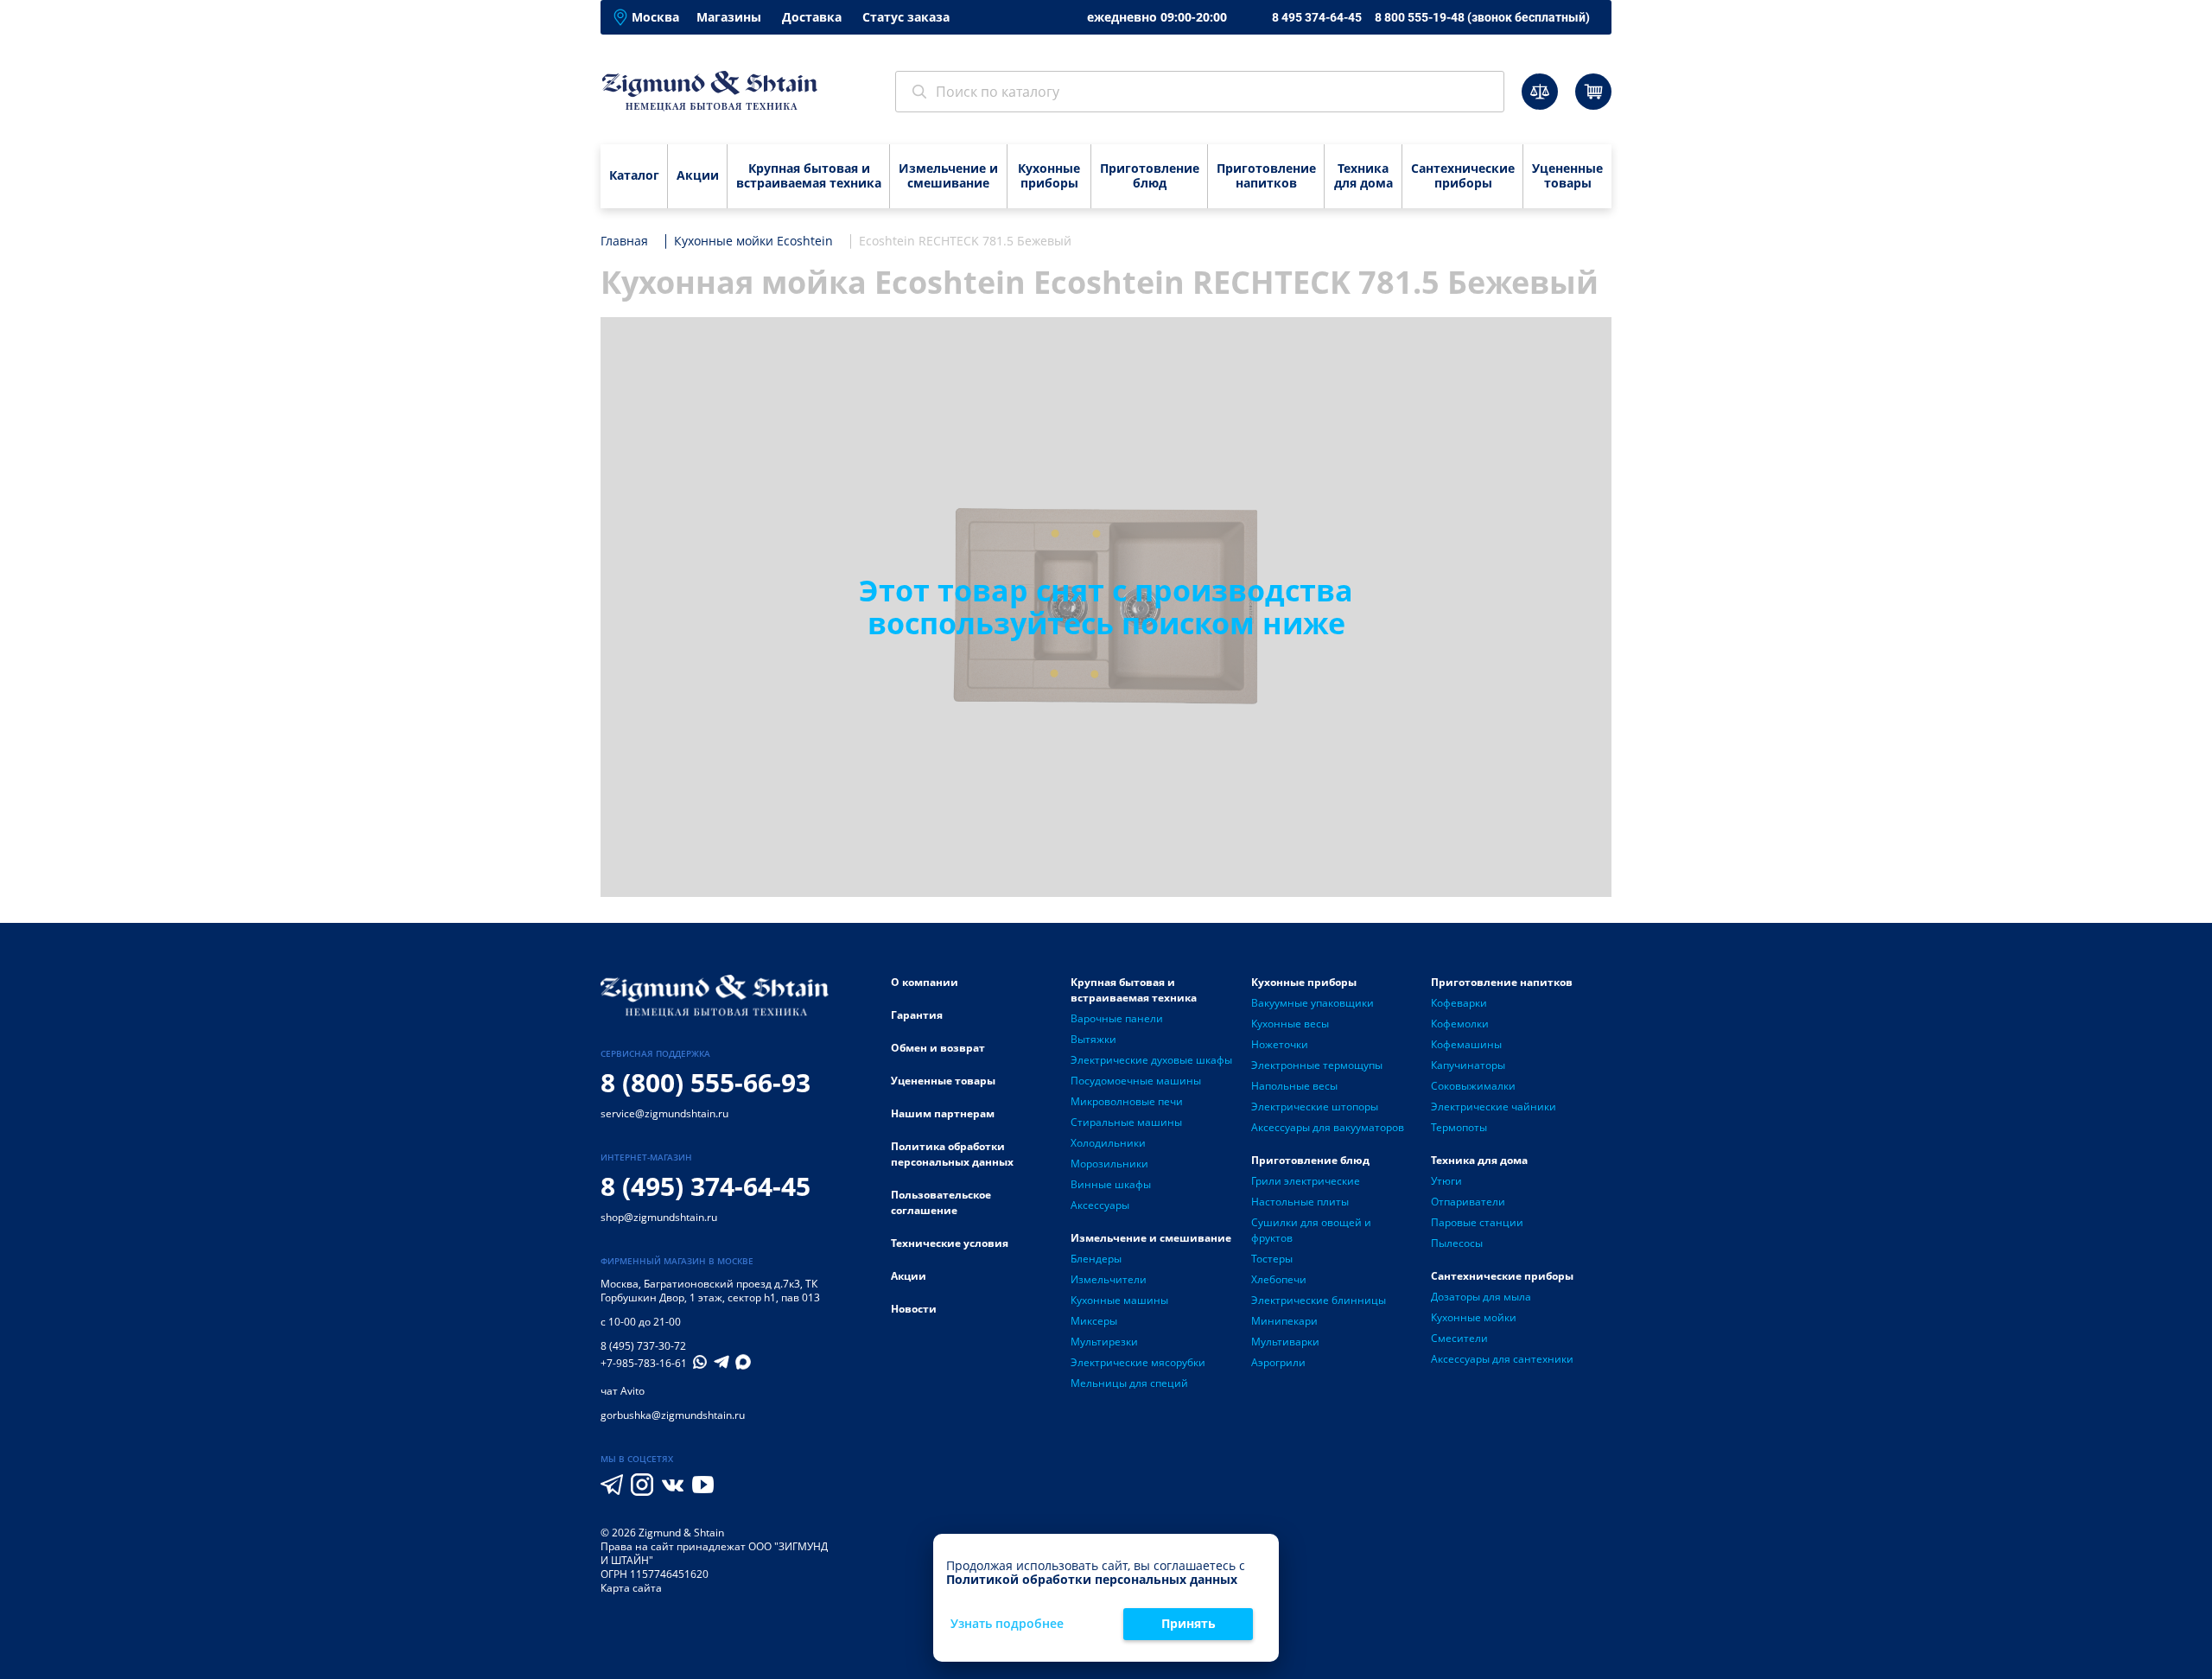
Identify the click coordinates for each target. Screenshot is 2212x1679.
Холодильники (1108, 1143)
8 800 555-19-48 (1482, 17)
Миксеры (1094, 1321)
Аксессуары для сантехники (1502, 1359)
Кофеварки (1459, 1003)
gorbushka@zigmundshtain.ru (673, 1415)
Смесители (1459, 1338)
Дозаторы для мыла (1481, 1297)
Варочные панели (1117, 1018)
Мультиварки (1285, 1342)
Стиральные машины (1126, 1122)
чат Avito (623, 1391)
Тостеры (1272, 1259)
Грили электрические (1306, 1181)
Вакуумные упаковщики (1313, 1003)
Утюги (1446, 1181)
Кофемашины (1466, 1044)
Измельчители (1109, 1279)
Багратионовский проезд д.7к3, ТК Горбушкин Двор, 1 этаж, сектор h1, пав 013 (710, 1291)
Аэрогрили (1278, 1362)
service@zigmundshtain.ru (664, 1113)
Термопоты (1459, 1127)
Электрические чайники (1494, 1107)
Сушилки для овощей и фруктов (1311, 1230)
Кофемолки (1460, 1024)
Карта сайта (631, 1588)
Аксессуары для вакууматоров (1328, 1127)
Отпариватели (1468, 1202)
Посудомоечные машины (1136, 1081)
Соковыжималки (1473, 1086)
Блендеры (1096, 1259)
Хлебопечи (1279, 1279)
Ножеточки (1280, 1044)
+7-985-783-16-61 (644, 1364)
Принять (1189, 1623)
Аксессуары (1100, 1205)
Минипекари (1284, 1321)
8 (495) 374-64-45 (706, 1186)
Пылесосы (1457, 1243)
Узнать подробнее (1007, 1624)
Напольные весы (1294, 1086)
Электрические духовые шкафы (1151, 1060)
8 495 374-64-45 (1317, 17)
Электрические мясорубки (1138, 1362)
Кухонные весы (1290, 1024)
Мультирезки (1104, 1342)
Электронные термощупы (1317, 1065)
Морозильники (1109, 1164)
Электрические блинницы (1319, 1300)
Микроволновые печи (1127, 1101)
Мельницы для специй (1129, 1383)
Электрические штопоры (1315, 1107)
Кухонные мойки (1474, 1317)
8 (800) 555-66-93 (706, 1082)
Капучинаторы (1468, 1065)
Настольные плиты (1300, 1202)
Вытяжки (1093, 1039)
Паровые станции (1477, 1222)
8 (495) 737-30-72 (643, 1346)
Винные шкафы (1111, 1184)
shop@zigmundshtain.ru (659, 1217)
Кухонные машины (1119, 1300)
